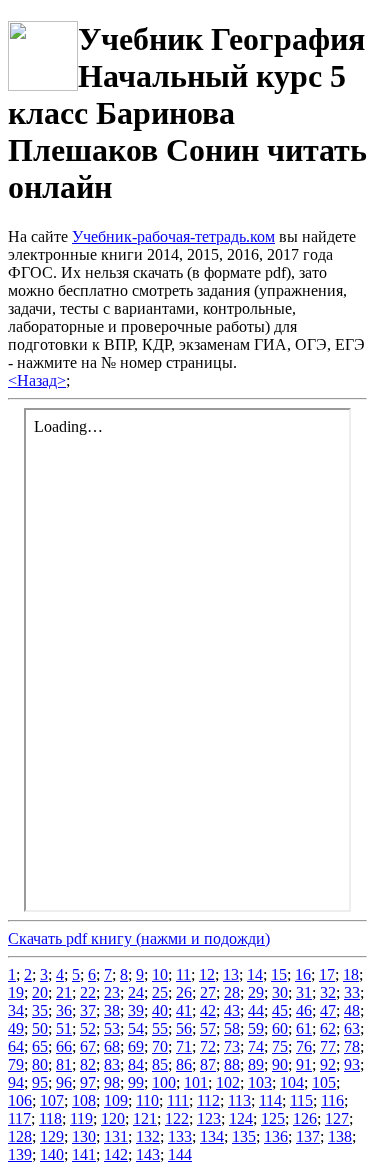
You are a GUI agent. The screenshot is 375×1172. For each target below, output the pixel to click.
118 (50, 1118)
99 (136, 1082)
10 (160, 974)
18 (351, 974)
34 (16, 1010)
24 (136, 992)
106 (20, 1100)
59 (256, 1028)
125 (273, 1118)
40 (160, 1010)
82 (88, 1064)
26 (184, 992)
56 (184, 1028)
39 (136, 1010)
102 (228, 1082)
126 (305, 1118)
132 (148, 1136)
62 (328, 1028)
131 (116, 1136)
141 (84, 1154)
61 (304, 1028)
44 (256, 1010)
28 (232, 992)
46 (304, 1010)
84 (136, 1064)
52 (88, 1028)
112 (208, 1100)
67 (88, 1046)
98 (112, 1082)
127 (337, 1118)
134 (212, 1136)
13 (231, 974)
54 (136, 1028)
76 (304, 1046)
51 (64, 1028)
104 (292, 1082)
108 (84, 1100)
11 (183, 974)
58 (232, 1028)
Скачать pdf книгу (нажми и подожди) (139, 938)
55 (160, 1028)
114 (270, 1100)
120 (113, 1118)
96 (64, 1082)
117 (19, 1118)
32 (328, 992)
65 (40, 1046)
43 (232, 1010)
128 (20, 1136)
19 (16, 992)
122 (177, 1118)
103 (260, 1082)
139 (20, 1154)
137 (308, 1136)
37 (88, 1010)
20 (40, 992)
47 (328, 1010)
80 (40, 1064)
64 (16, 1046)
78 (352, 1046)
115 (301, 1100)
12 (207, 974)
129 (52, 1136)
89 (256, 1064)
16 (303, 974)
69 (136, 1046)
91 (304, 1064)
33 (352, 992)
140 (52, 1154)
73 (232, 1046)
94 (16, 1082)
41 (184, 1010)
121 (145, 1118)
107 (52, 1100)
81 (64, 1064)
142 (116, 1154)
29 (256, 992)
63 (352, 1028)
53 (112, 1028)
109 (116, 1100)
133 (180, 1136)
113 (239, 1100)
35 (40, 1010)
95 (40, 1082)
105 (324, 1082)
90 (280, 1064)
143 (148, 1154)
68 (112, 1046)
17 (327, 974)
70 (160, 1046)
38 (112, 1010)
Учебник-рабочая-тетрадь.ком (173, 236)
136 (276, 1136)
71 (184, 1046)
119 (81, 1118)
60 (280, 1028)
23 (112, 992)
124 (241, 1118)
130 (84, 1136)
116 (332, 1100)
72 (208, 1046)
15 (279, 974)
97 (88, 1082)
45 (280, 1010)
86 (184, 1064)
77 (328, 1046)
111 (178, 1100)
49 (16, 1028)
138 (340, 1136)
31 (304, 992)
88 (232, 1064)
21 (64, 992)
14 (255, 974)
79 (16, 1064)
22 (88, 992)
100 (164, 1082)
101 (196, 1082)
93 (352, 1064)
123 (209, 1118)
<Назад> (37, 380)
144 (180, 1154)
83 (112, 1064)
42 (208, 1010)
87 (208, 1064)
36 (64, 1010)
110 (147, 1100)
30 (280, 992)
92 (328, 1064)
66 (64, 1046)
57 (208, 1028)
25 (160, 992)
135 (244, 1136)
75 (280, 1046)
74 (256, 1046)
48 (352, 1010)
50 (40, 1028)
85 (160, 1064)
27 (208, 992)
